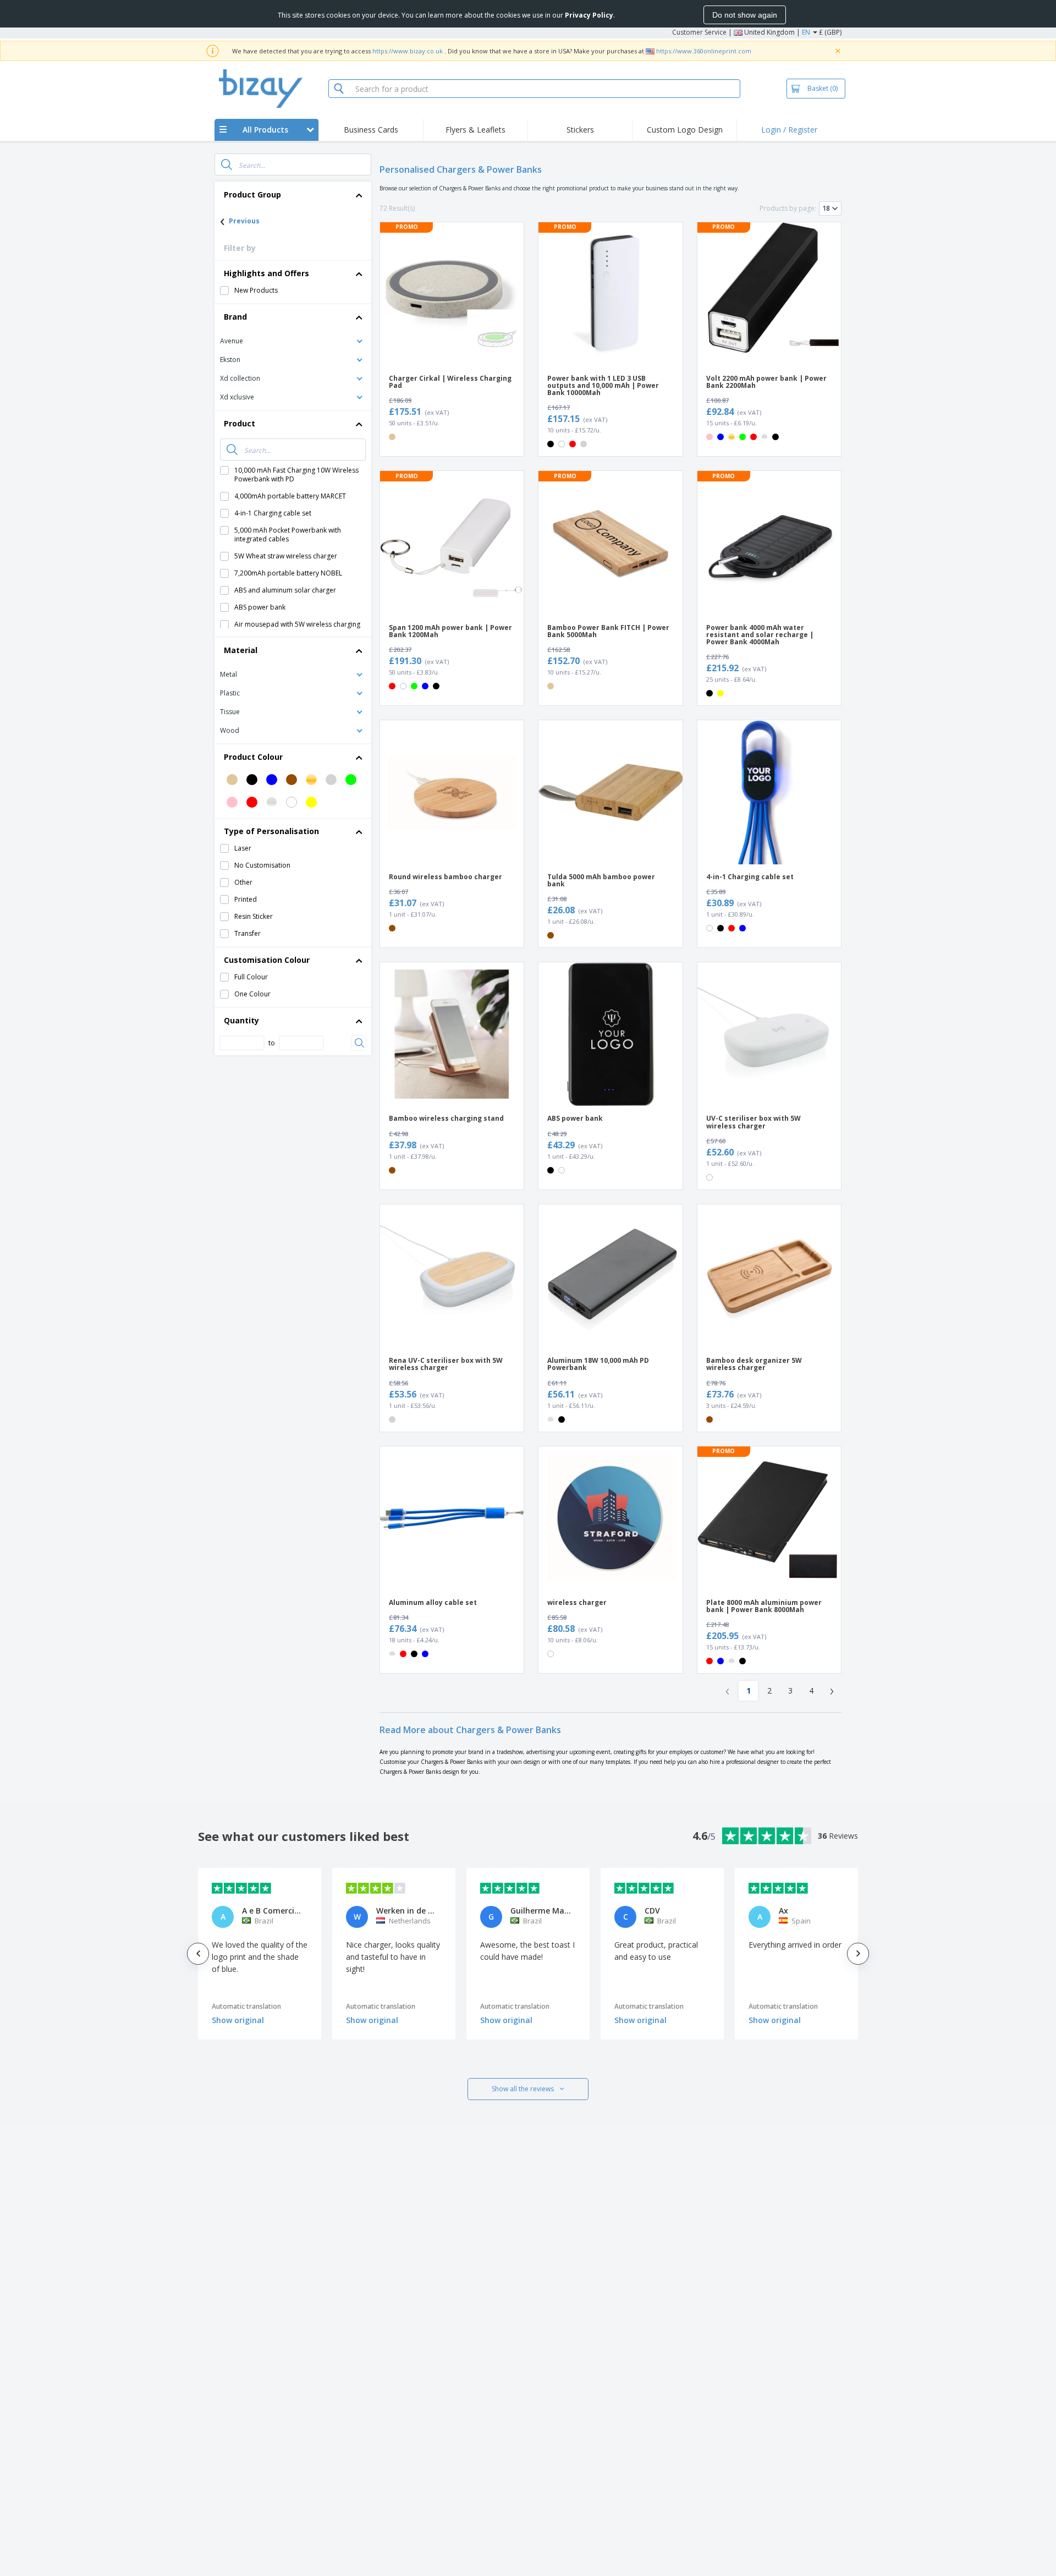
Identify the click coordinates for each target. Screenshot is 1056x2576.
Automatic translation (246, 2006)
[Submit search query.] (227, 165)
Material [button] (241, 650)
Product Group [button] (252, 194)
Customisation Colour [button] (267, 960)
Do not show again (745, 15)
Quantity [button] (241, 1020)
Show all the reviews (523, 2089)
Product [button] (240, 423)
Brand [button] (235, 317)
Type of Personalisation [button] (271, 831)
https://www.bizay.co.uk (408, 51)
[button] (293, 340)
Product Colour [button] (253, 757)
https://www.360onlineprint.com (704, 51)
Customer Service (699, 32)
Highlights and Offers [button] (266, 273)
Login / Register (789, 130)
